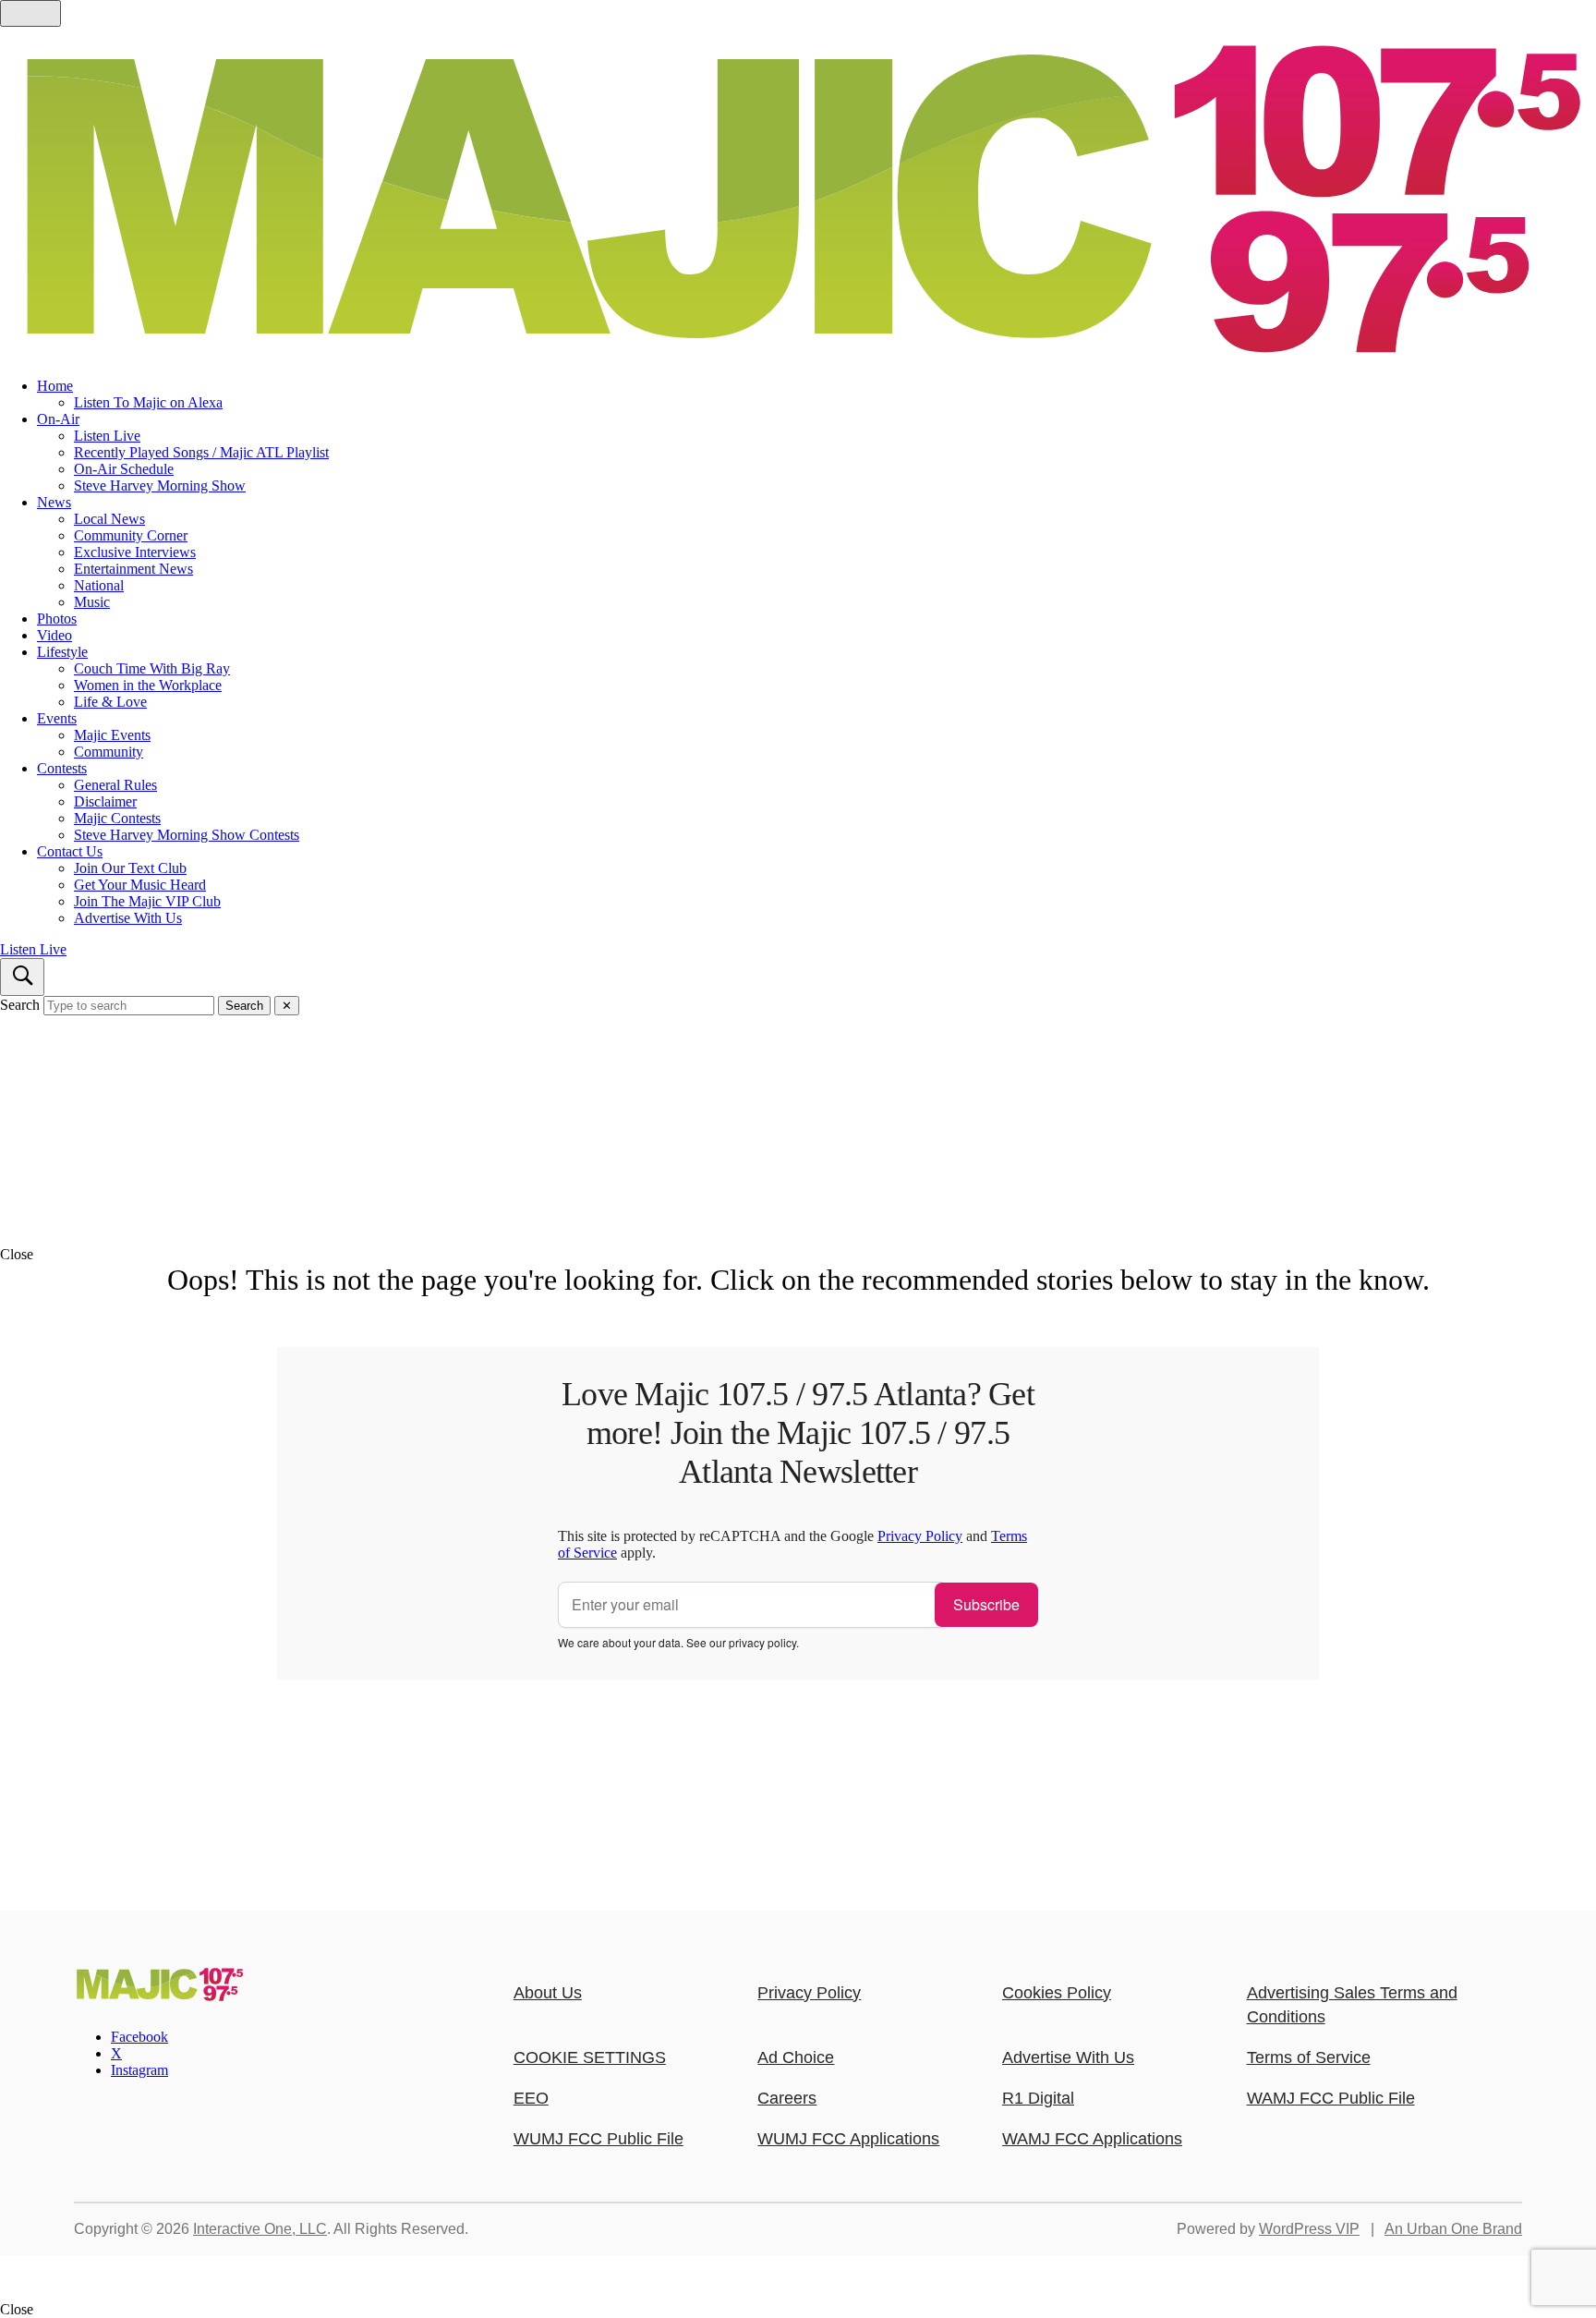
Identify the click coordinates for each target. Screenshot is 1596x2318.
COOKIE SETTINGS (590, 2057)
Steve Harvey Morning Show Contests (187, 835)
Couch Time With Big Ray (152, 668)
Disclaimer (105, 801)
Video (54, 635)
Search (20, 1005)
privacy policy (762, 1642)
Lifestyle (62, 652)
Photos (57, 619)
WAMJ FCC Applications (1092, 2139)
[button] (798, 1255)
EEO (531, 2098)
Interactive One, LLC (260, 2229)
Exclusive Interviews (135, 552)
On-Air (58, 419)
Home (55, 386)
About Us (548, 1993)
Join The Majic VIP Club (147, 901)
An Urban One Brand (1453, 2229)
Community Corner (131, 535)
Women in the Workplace (148, 685)
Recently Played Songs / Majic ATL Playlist (201, 452)
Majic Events (112, 735)
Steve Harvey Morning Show (160, 485)
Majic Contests (117, 818)
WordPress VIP (1309, 2229)
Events (57, 718)
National (99, 585)
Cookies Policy (1057, 1993)
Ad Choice (796, 2057)
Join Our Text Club (130, 868)
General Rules (115, 785)
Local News (109, 519)
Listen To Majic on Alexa (148, 402)
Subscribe (986, 1604)
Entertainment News (133, 569)
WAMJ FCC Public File (1331, 2098)
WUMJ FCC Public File (598, 2139)
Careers (787, 2098)
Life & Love (110, 702)
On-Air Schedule (124, 469)
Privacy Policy (920, 1536)
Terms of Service (1309, 2057)
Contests (62, 768)
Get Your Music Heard (140, 885)
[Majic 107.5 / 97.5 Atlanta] (159, 1996)
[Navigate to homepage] (798, 195)
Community (109, 752)
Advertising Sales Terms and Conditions (1352, 2005)
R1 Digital (1038, 2098)
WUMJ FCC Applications (848, 2139)
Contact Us (70, 851)
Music (92, 602)
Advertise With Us (128, 918)
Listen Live (107, 436)
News (54, 502)
